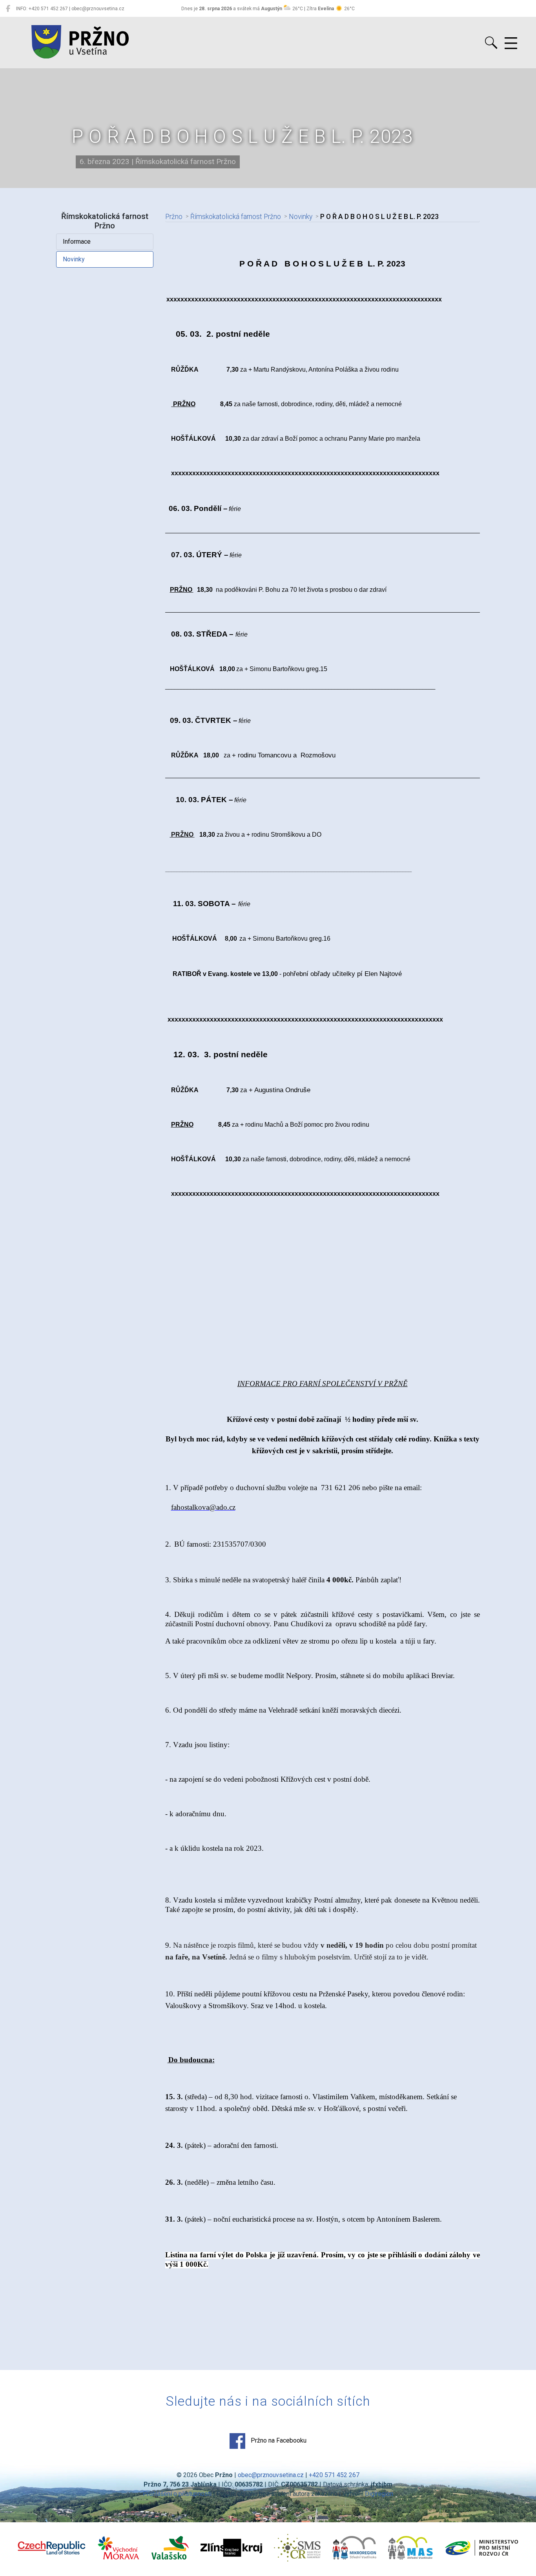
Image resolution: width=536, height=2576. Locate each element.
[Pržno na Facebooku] (8, 9)
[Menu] (511, 44)
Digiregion (379, 2494)
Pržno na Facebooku (278, 2440)
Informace (77, 242)
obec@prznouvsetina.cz (271, 2475)
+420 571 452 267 (334, 2475)
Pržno (174, 217)
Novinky (74, 259)
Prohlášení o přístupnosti (177, 2494)
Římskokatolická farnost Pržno (236, 217)
